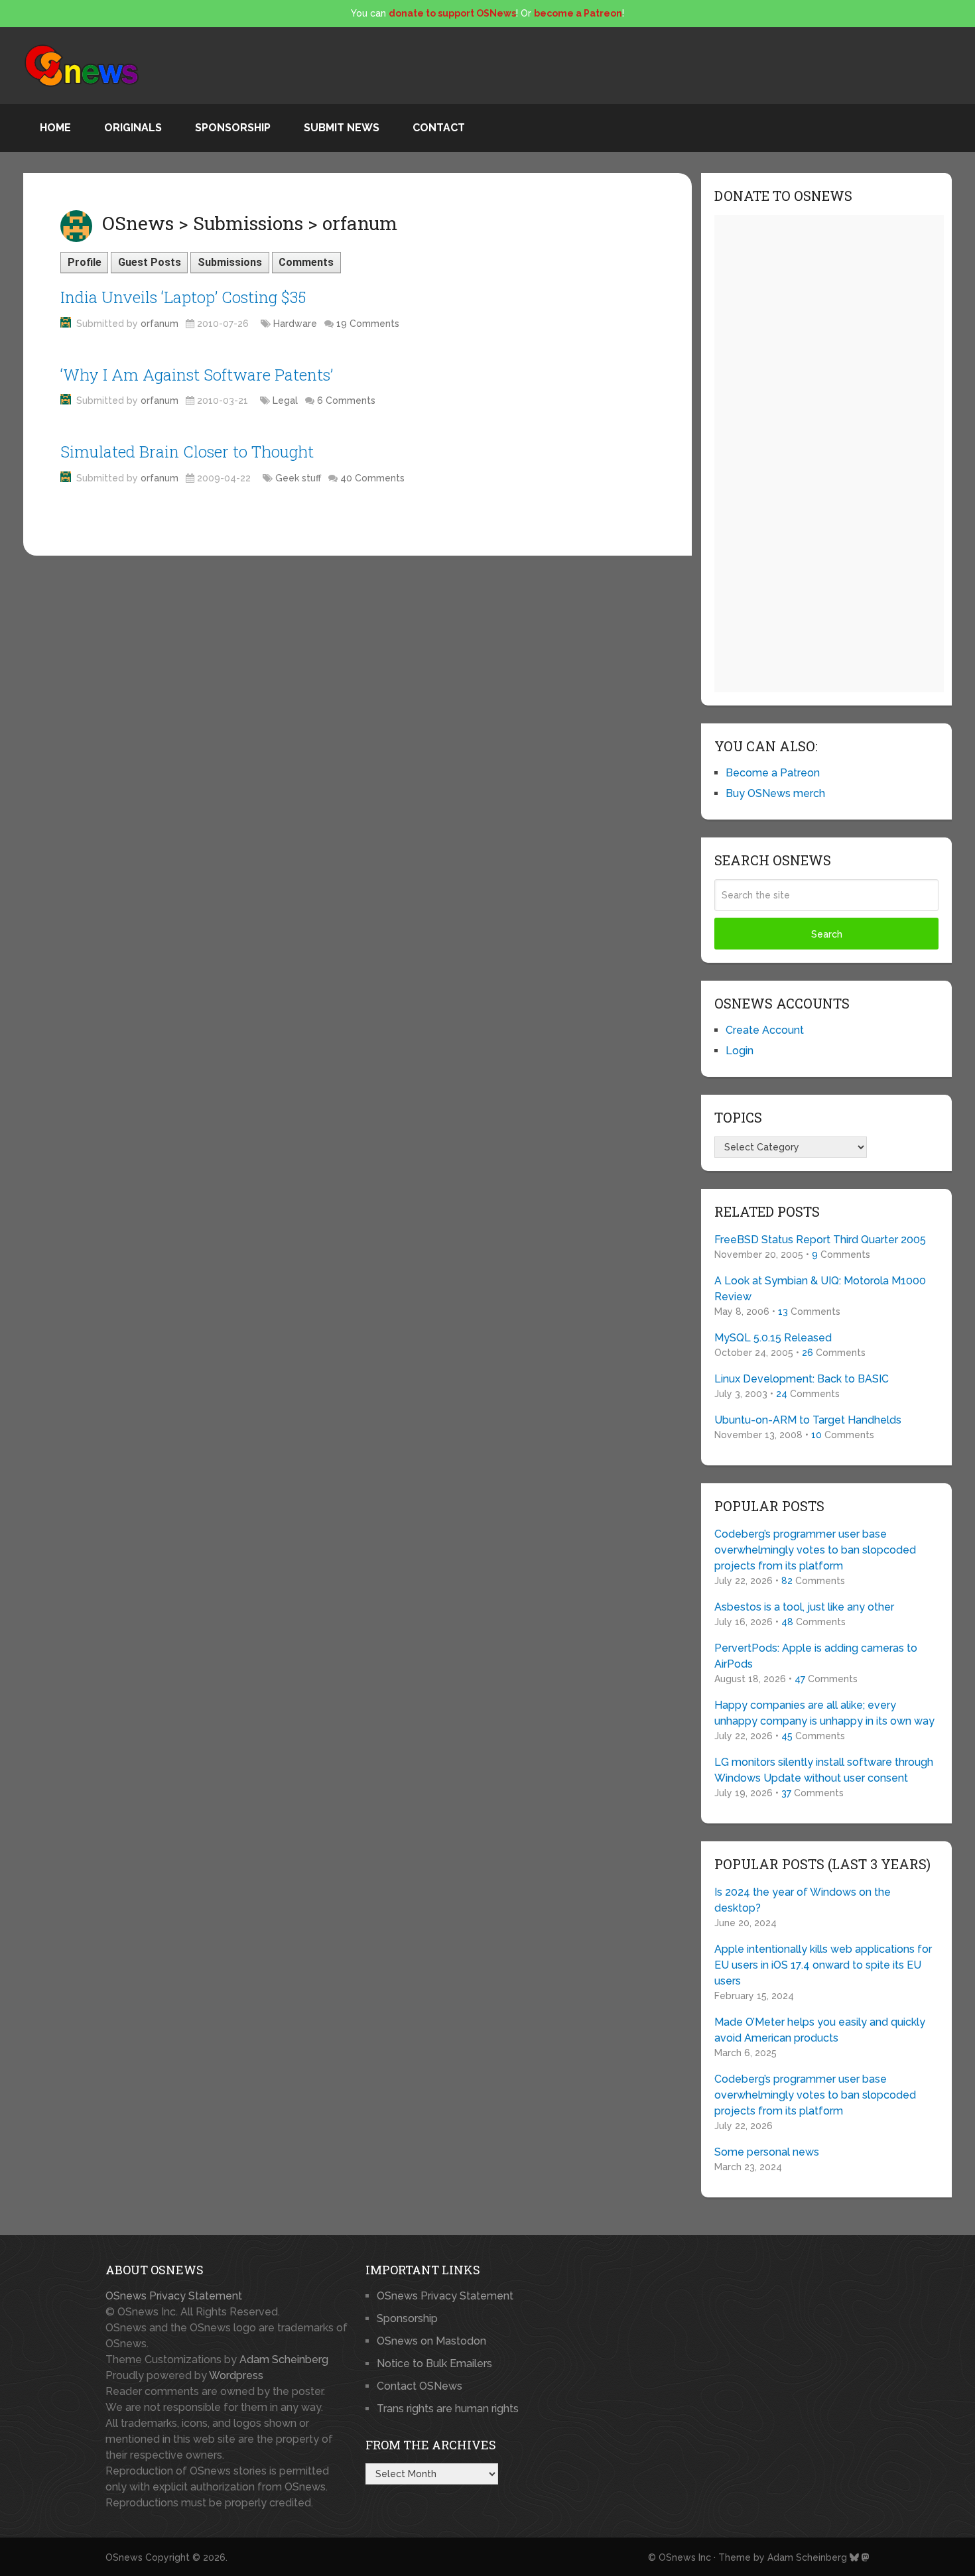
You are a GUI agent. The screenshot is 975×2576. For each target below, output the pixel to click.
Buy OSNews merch (775, 793)
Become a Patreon (773, 773)
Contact (439, 128)
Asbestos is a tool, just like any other (804, 1607)
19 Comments (368, 324)
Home (55, 128)
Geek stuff (298, 478)
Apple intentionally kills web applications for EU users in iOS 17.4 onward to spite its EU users (823, 1965)
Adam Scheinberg (284, 2360)
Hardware (295, 324)
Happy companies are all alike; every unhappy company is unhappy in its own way (824, 1713)
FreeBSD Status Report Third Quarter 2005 (820, 1240)
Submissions (230, 262)
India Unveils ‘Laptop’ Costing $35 (183, 297)
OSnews (124, 2557)
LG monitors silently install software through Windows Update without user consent (824, 1770)
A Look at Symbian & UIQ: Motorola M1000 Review (820, 1289)
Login (740, 1051)
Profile (85, 262)
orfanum (160, 324)
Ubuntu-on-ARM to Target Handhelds (808, 1420)
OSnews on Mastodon (431, 2341)
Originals (133, 128)
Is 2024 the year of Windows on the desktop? (803, 1900)
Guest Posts (150, 262)
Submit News (342, 128)
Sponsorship (233, 128)
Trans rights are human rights (448, 2409)
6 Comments (346, 400)
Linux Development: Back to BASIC (802, 1379)
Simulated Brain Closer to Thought (187, 452)
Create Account (765, 1030)
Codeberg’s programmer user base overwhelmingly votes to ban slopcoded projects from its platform (815, 1550)
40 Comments (372, 478)
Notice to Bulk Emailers (434, 2363)
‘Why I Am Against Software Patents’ (197, 375)
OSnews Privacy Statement (174, 2296)
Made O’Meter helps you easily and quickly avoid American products (820, 2030)
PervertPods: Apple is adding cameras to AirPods (816, 1656)
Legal (285, 400)
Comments (306, 262)
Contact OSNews (420, 2386)
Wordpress (236, 2375)
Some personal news (767, 2152)
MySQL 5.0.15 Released (773, 1338)
